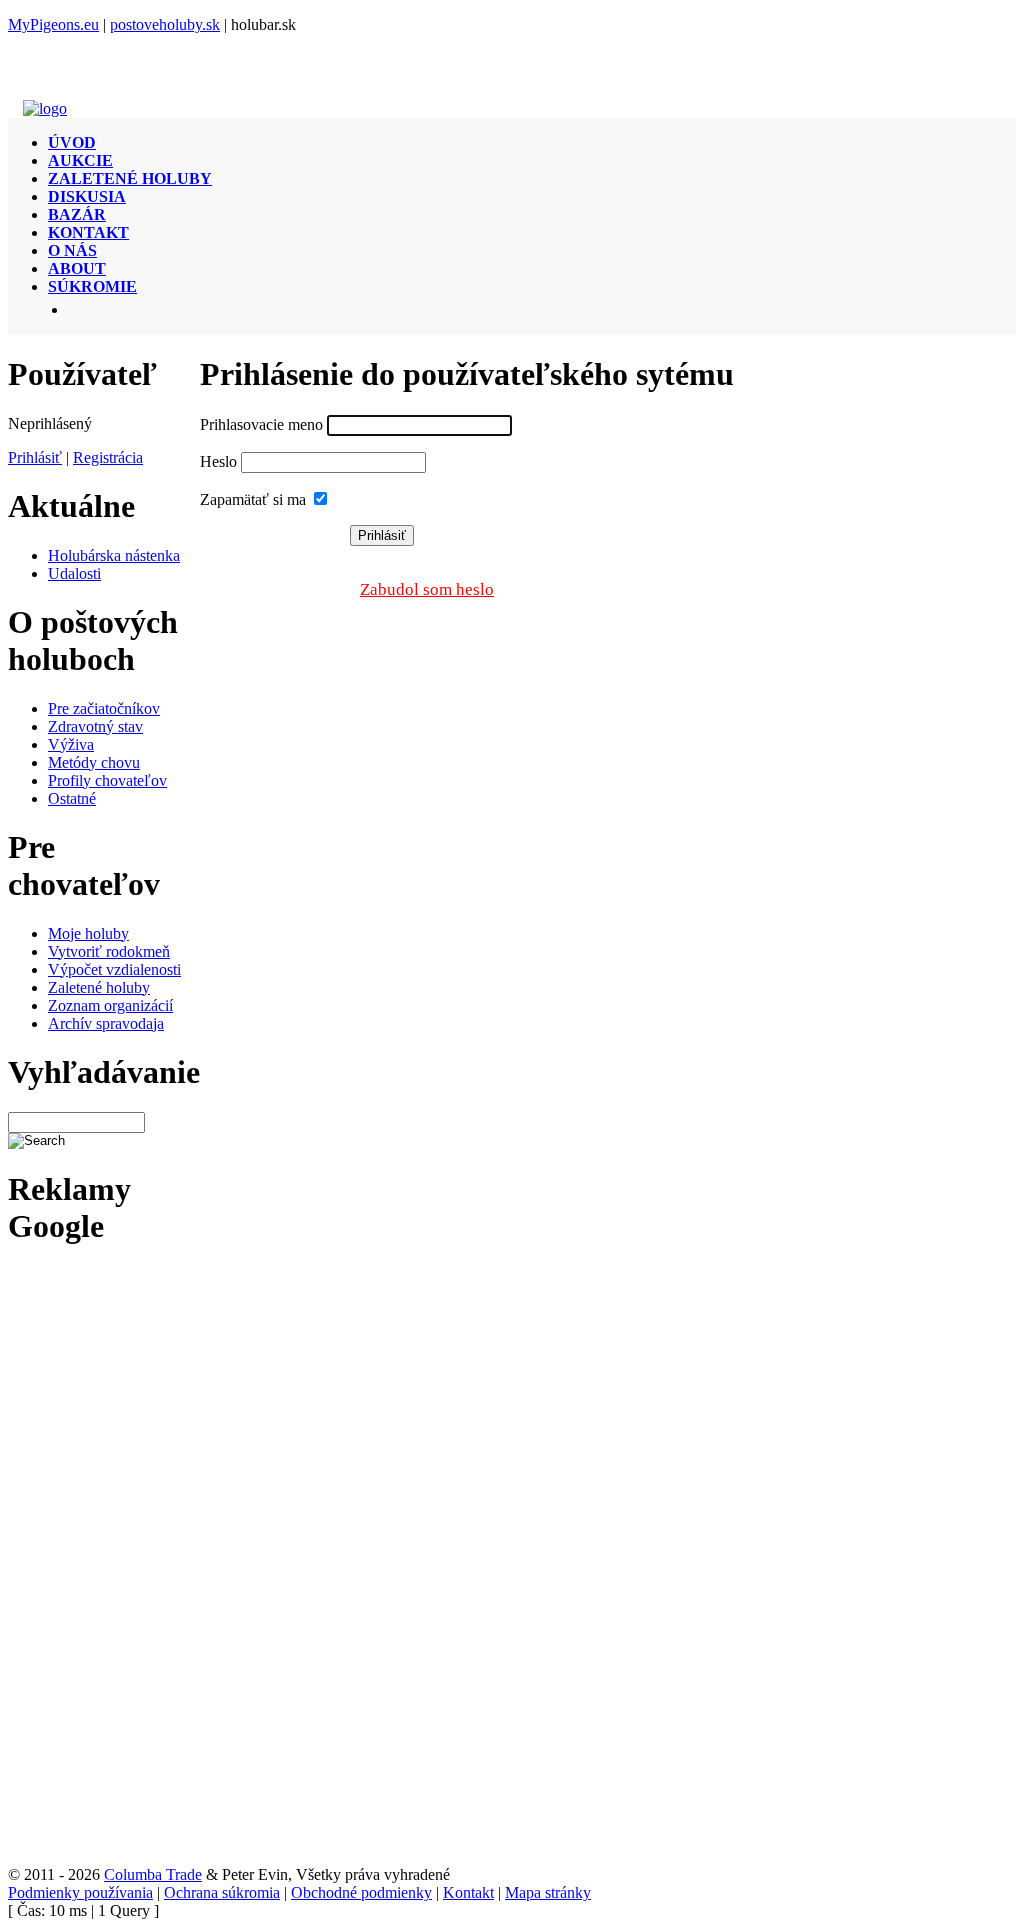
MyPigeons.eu (53, 24)
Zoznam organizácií (110, 1005)
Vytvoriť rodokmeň (109, 951)
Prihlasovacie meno (261, 424)
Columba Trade (153, 1874)
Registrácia (108, 457)
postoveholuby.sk (165, 24)
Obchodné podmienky (361, 1892)
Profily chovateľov (107, 780)
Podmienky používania (80, 1892)
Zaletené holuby (99, 987)
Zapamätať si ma (253, 499)
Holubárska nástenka (114, 555)
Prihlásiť (35, 457)
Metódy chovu (94, 762)
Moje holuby (88, 933)
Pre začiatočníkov (104, 708)
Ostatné (72, 798)
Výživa (71, 744)
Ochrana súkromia (222, 1892)
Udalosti (74, 573)
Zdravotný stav (95, 726)
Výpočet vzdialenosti (114, 969)
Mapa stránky (548, 1892)
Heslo (218, 461)
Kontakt (468, 1892)
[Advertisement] (80, 1566)
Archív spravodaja (106, 1023)
